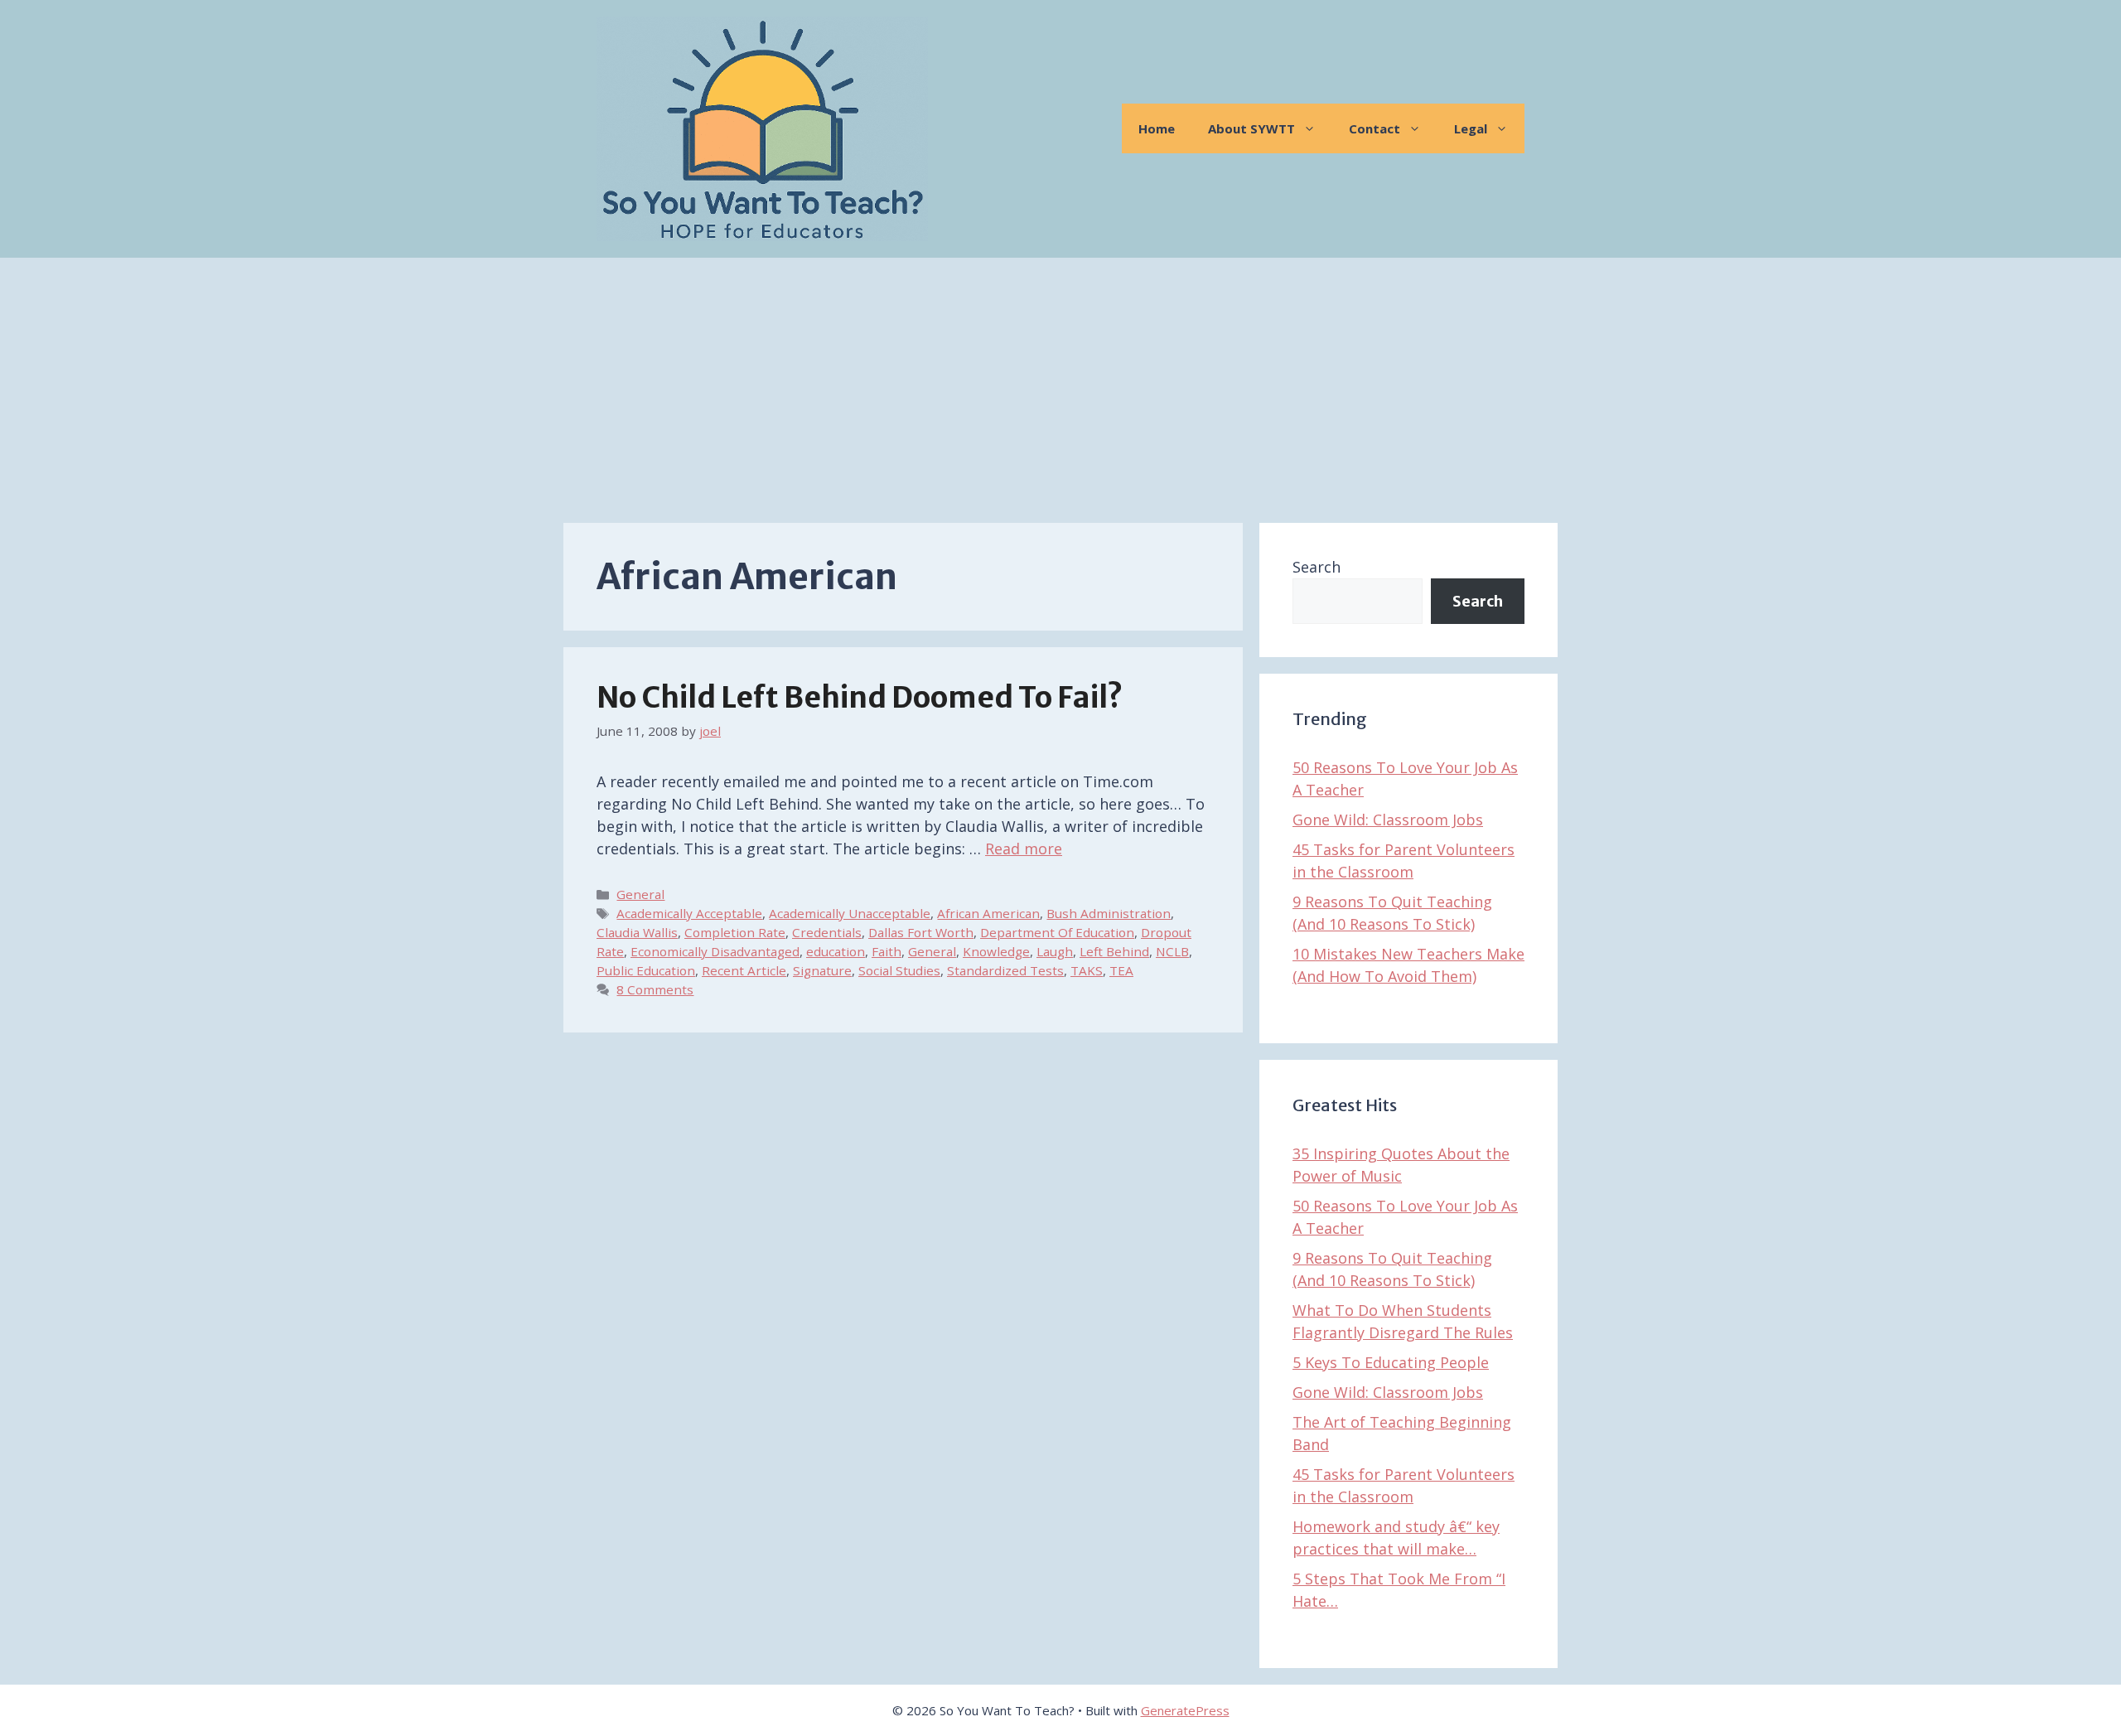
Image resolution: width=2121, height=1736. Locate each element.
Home (1157, 128)
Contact (1375, 128)
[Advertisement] (1060, 382)
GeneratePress (1185, 1710)
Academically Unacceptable (850, 913)
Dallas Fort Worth (921, 932)
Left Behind (1114, 951)
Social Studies (899, 970)
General (640, 894)
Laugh (1055, 951)
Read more (1024, 849)
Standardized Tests (1005, 970)
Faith (887, 951)
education (836, 951)
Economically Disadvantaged (715, 951)
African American (988, 913)
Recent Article (744, 970)
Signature (822, 970)
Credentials (827, 932)
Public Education (646, 970)
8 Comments (655, 989)
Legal (1471, 128)
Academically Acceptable (689, 913)
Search (1317, 567)
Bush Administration (1109, 913)
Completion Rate (735, 932)
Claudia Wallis (637, 932)
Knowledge (996, 951)
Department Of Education (1057, 932)
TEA (1121, 970)
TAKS (1087, 970)
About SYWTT (1251, 128)
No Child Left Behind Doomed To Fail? (860, 698)
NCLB (1172, 951)
